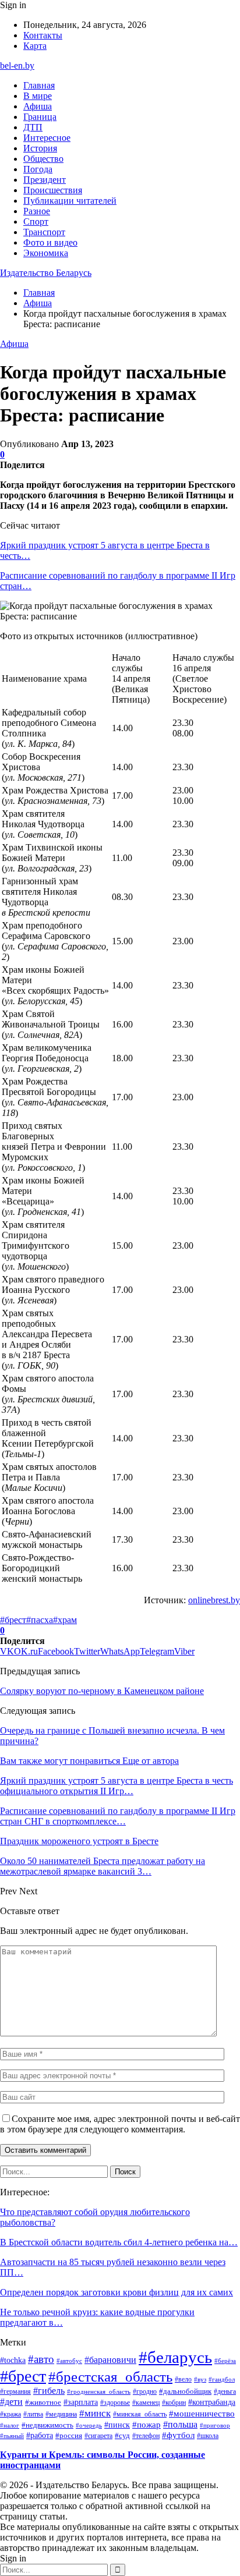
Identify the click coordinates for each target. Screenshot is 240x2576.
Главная (39, 85)
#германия (15, 2391)
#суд (122, 2435)
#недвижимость (47, 2425)
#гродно (145, 2391)
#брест (13, 1620)
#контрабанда (212, 2402)
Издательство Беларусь (46, 273)
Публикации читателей (70, 201)
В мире (38, 96)
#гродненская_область (99, 2391)
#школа (208, 2436)
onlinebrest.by (214, 1600)
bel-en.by (17, 65)
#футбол (178, 2435)
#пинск (117, 2425)
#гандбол (222, 2380)
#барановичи (110, 2360)
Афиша (38, 106)
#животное (43, 2402)
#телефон (146, 2436)
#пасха (40, 1620)
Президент (45, 180)
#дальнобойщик (185, 2391)
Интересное (47, 138)
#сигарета (98, 2436)
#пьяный (12, 2436)
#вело (183, 2379)
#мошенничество (202, 2414)
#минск (95, 2413)
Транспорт (44, 232)
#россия (69, 2436)
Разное (37, 211)
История (40, 148)
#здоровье (115, 2403)
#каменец (146, 2403)
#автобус (69, 2361)
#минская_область (140, 2414)
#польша (180, 2424)
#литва (33, 2414)
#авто (41, 2359)
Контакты (43, 35)
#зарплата (81, 2402)
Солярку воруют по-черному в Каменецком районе (102, 1691)
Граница (40, 117)
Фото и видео (50, 242)
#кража (10, 2414)
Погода (38, 169)
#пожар (147, 2424)
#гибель (49, 2391)
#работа (40, 2435)
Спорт (36, 222)
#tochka (13, 2360)
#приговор (215, 2425)
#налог (10, 2425)
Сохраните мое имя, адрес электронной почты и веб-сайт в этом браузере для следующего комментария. (120, 2124)
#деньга (225, 2392)
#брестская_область (110, 2377)
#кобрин (174, 2403)
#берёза (225, 2361)
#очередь (89, 2426)
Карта (35, 46)
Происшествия (53, 190)
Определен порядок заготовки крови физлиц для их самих (117, 2292)
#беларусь (175, 2357)
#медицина (61, 2414)
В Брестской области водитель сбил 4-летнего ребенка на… (119, 2242)
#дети (11, 2402)
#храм (65, 1620)
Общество (43, 159)
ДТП (33, 127)
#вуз (200, 2380)
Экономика (46, 253)
